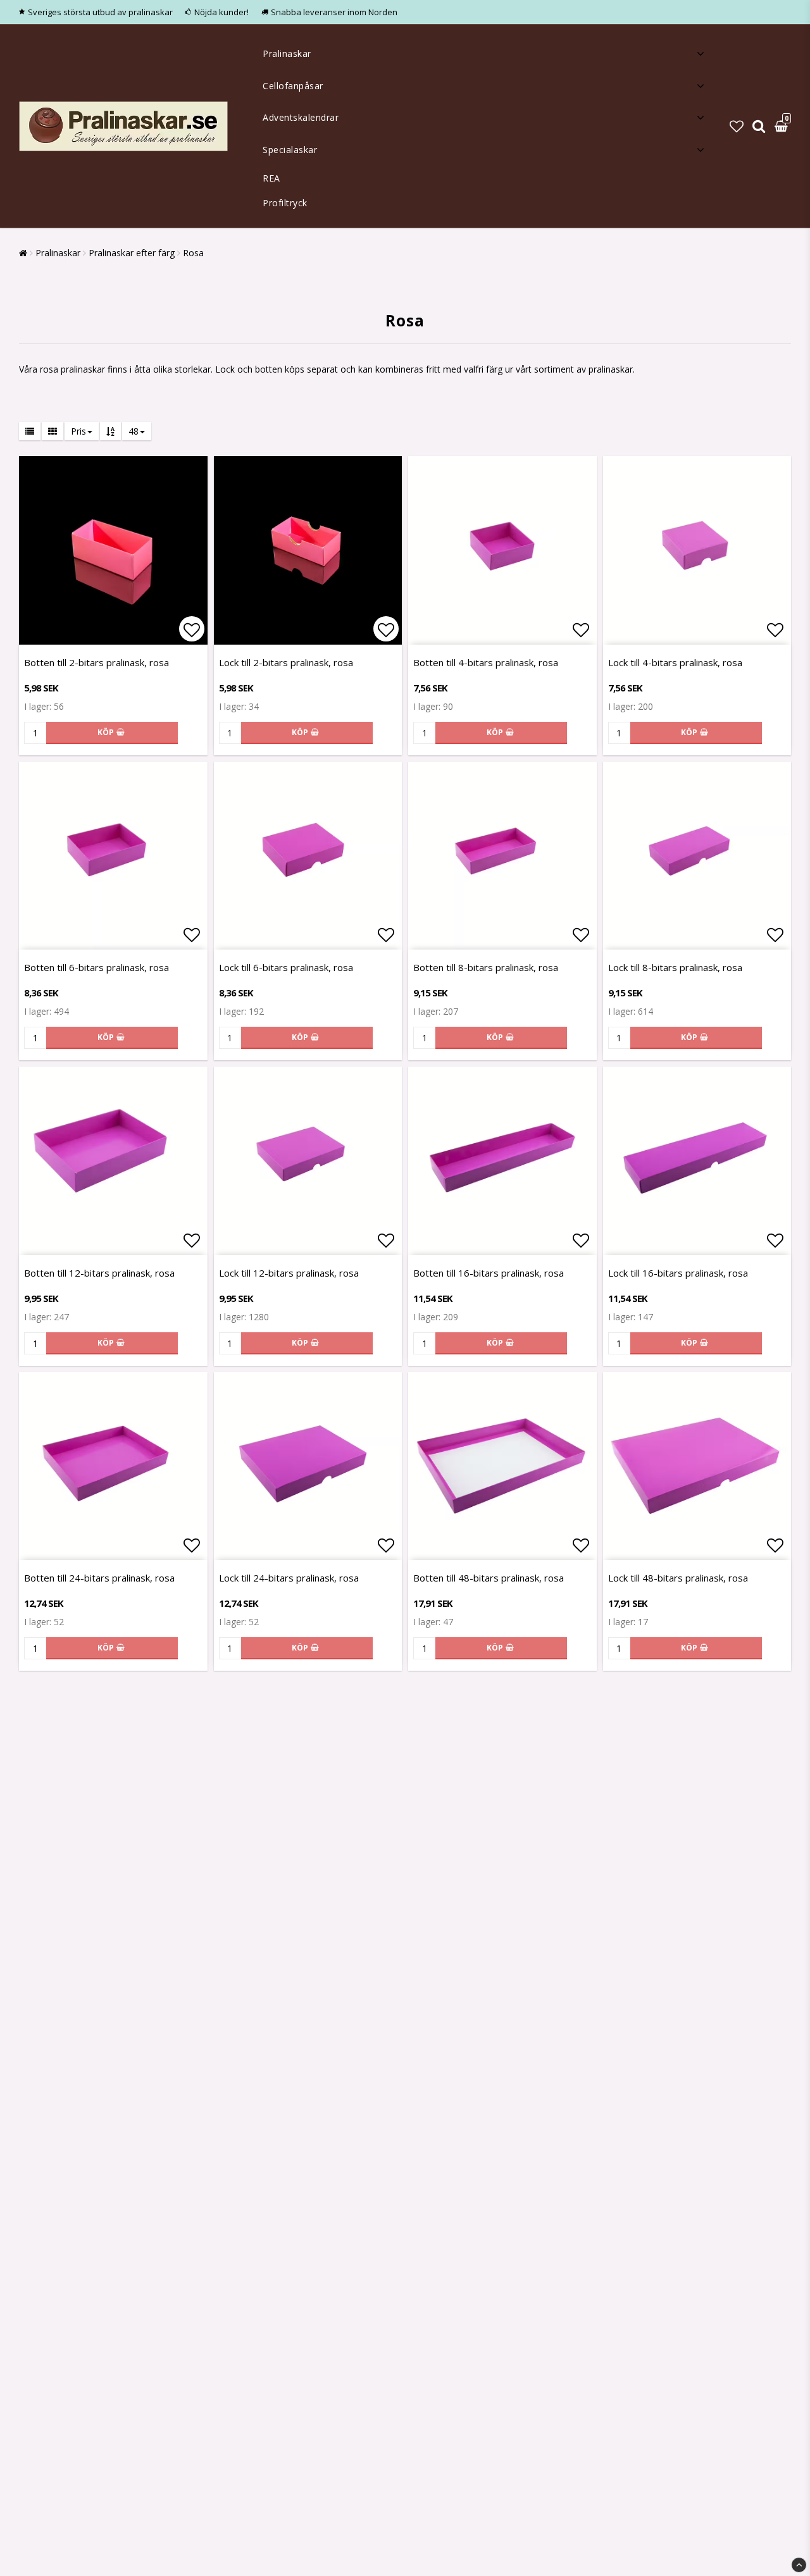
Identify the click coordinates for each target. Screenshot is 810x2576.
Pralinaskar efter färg (132, 253)
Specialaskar (290, 150)
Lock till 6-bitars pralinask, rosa (286, 967)
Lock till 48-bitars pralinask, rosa (678, 1578)
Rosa (193, 253)
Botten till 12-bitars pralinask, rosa (99, 1273)
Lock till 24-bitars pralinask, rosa (289, 1578)
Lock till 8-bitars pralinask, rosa (675, 967)
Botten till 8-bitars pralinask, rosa (486, 967)
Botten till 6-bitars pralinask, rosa (97, 967)
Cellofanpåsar (293, 86)
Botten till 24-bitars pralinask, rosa (99, 1578)
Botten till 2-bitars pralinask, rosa (97, 662)
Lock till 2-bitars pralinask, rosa (286, 662)
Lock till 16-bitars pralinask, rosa (678, 1273)
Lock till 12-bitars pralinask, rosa (289, 1273)
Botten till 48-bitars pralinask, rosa (489, 1578)
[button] (737, 126)
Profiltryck (285, 203)
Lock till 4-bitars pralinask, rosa (675, 662)
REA (271, 178)
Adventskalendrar (301, 117)
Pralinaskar (287, 53)
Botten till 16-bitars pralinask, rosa (489, 1273)
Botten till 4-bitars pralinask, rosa (486, 662)
